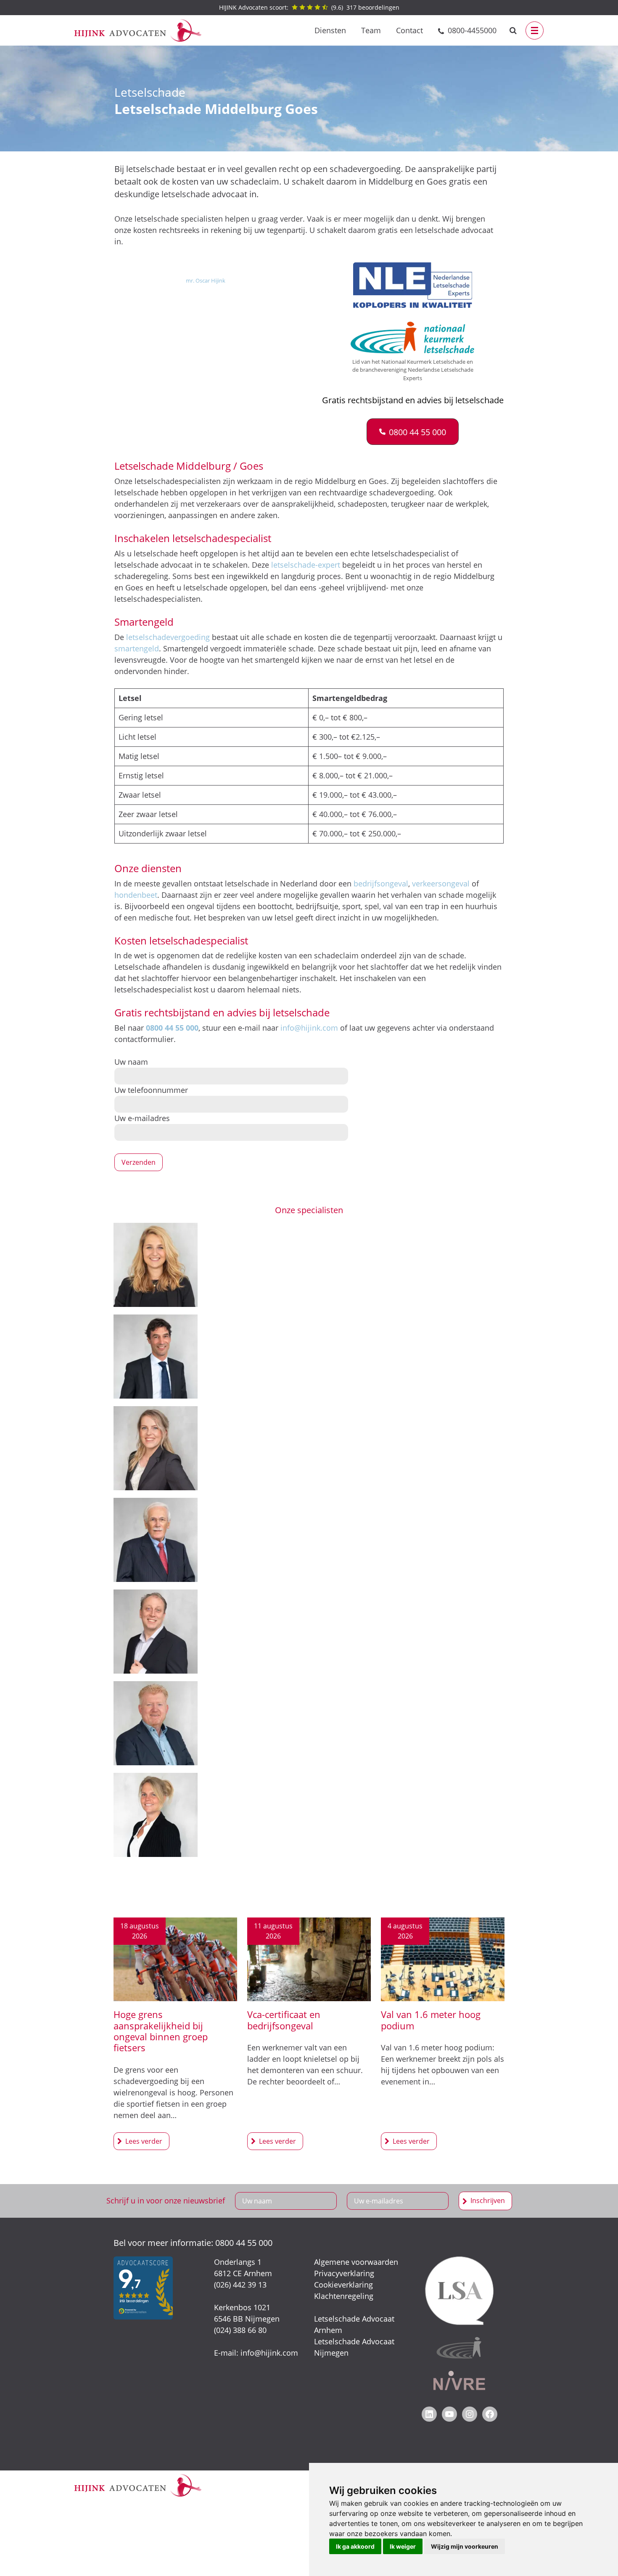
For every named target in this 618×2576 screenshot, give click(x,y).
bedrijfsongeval (381, 883)
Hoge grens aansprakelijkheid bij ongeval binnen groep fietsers (161, 2031)
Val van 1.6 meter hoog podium (431, 2020)
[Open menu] (535, 30)
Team (371, 30)
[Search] (513, 30)
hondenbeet (136, 895)
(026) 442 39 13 (240, 2285)
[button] (413, 432)
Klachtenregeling (344, 2296)
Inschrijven (488, 2200)
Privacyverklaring (344, 2273)
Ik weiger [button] (403, 2546)
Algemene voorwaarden (356, 2262)
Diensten (330, 30)
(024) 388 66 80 (240, 2330)
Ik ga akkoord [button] (355, 2546)
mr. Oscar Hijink (206, 280)
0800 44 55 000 (244, 2243)
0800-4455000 (472, 30)
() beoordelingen (309, 7)
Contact (409, 30)
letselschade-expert (306, 565)
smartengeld (137, 648)
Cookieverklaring (343, 2285)
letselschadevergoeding (168, 637)
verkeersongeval (441, 883)
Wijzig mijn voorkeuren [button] (465, 2546)
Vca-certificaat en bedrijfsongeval (284, 2020)
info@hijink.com (309, 1028)
